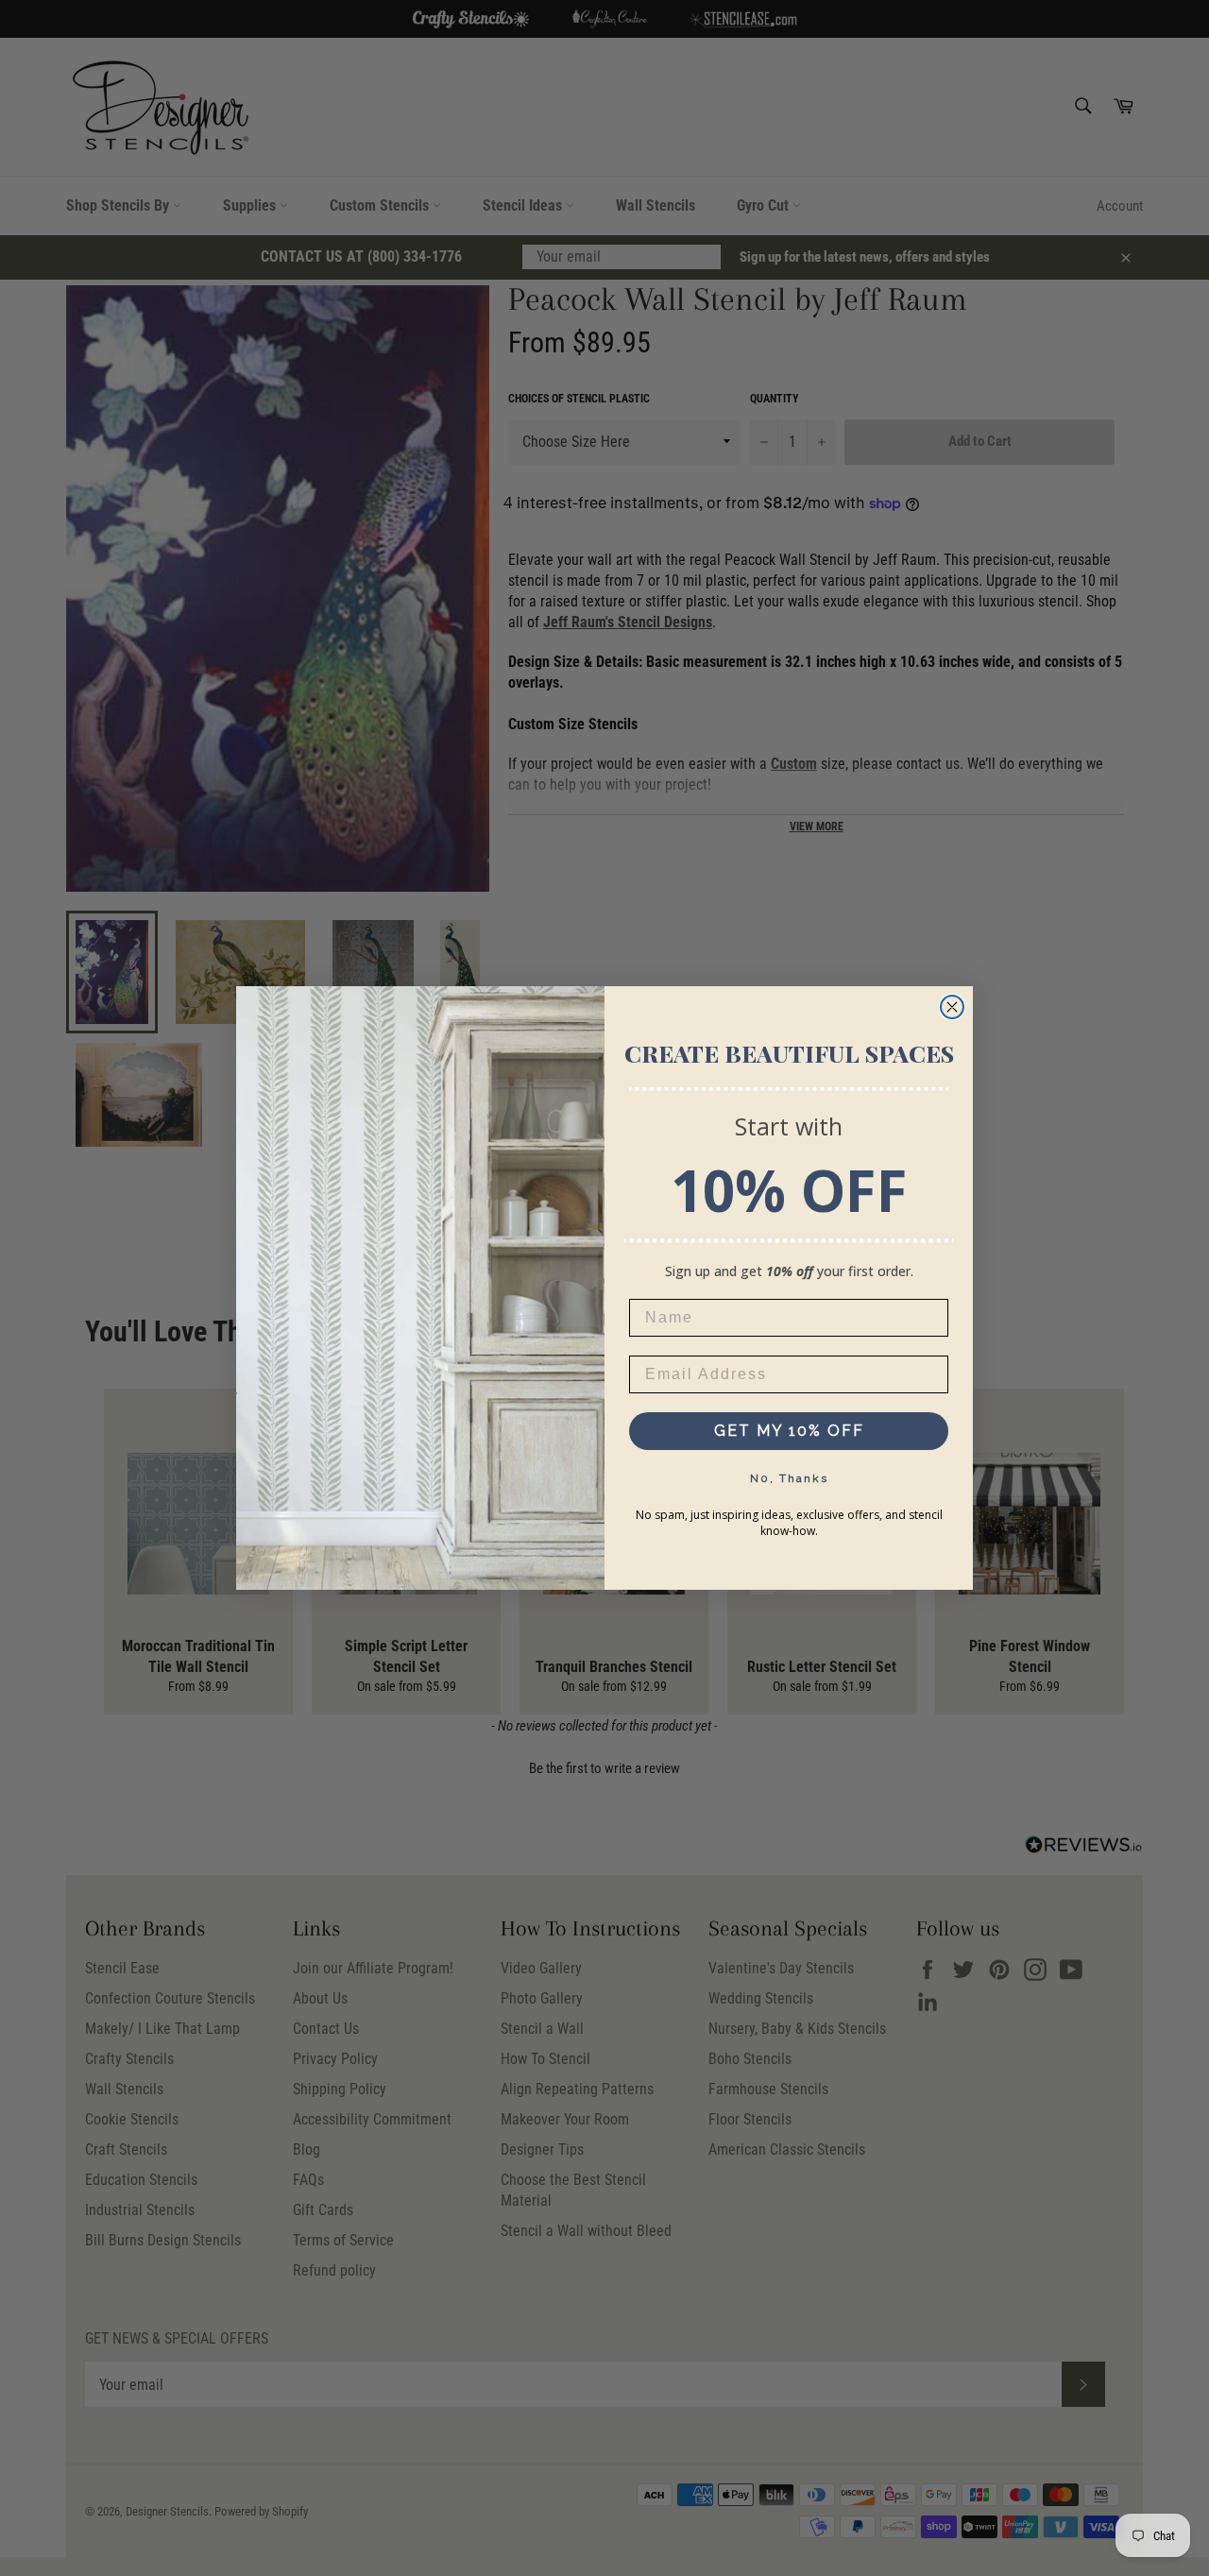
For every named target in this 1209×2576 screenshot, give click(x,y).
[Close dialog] (952, 1007)
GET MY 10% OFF (789, 1431)
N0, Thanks (789, 1478)
